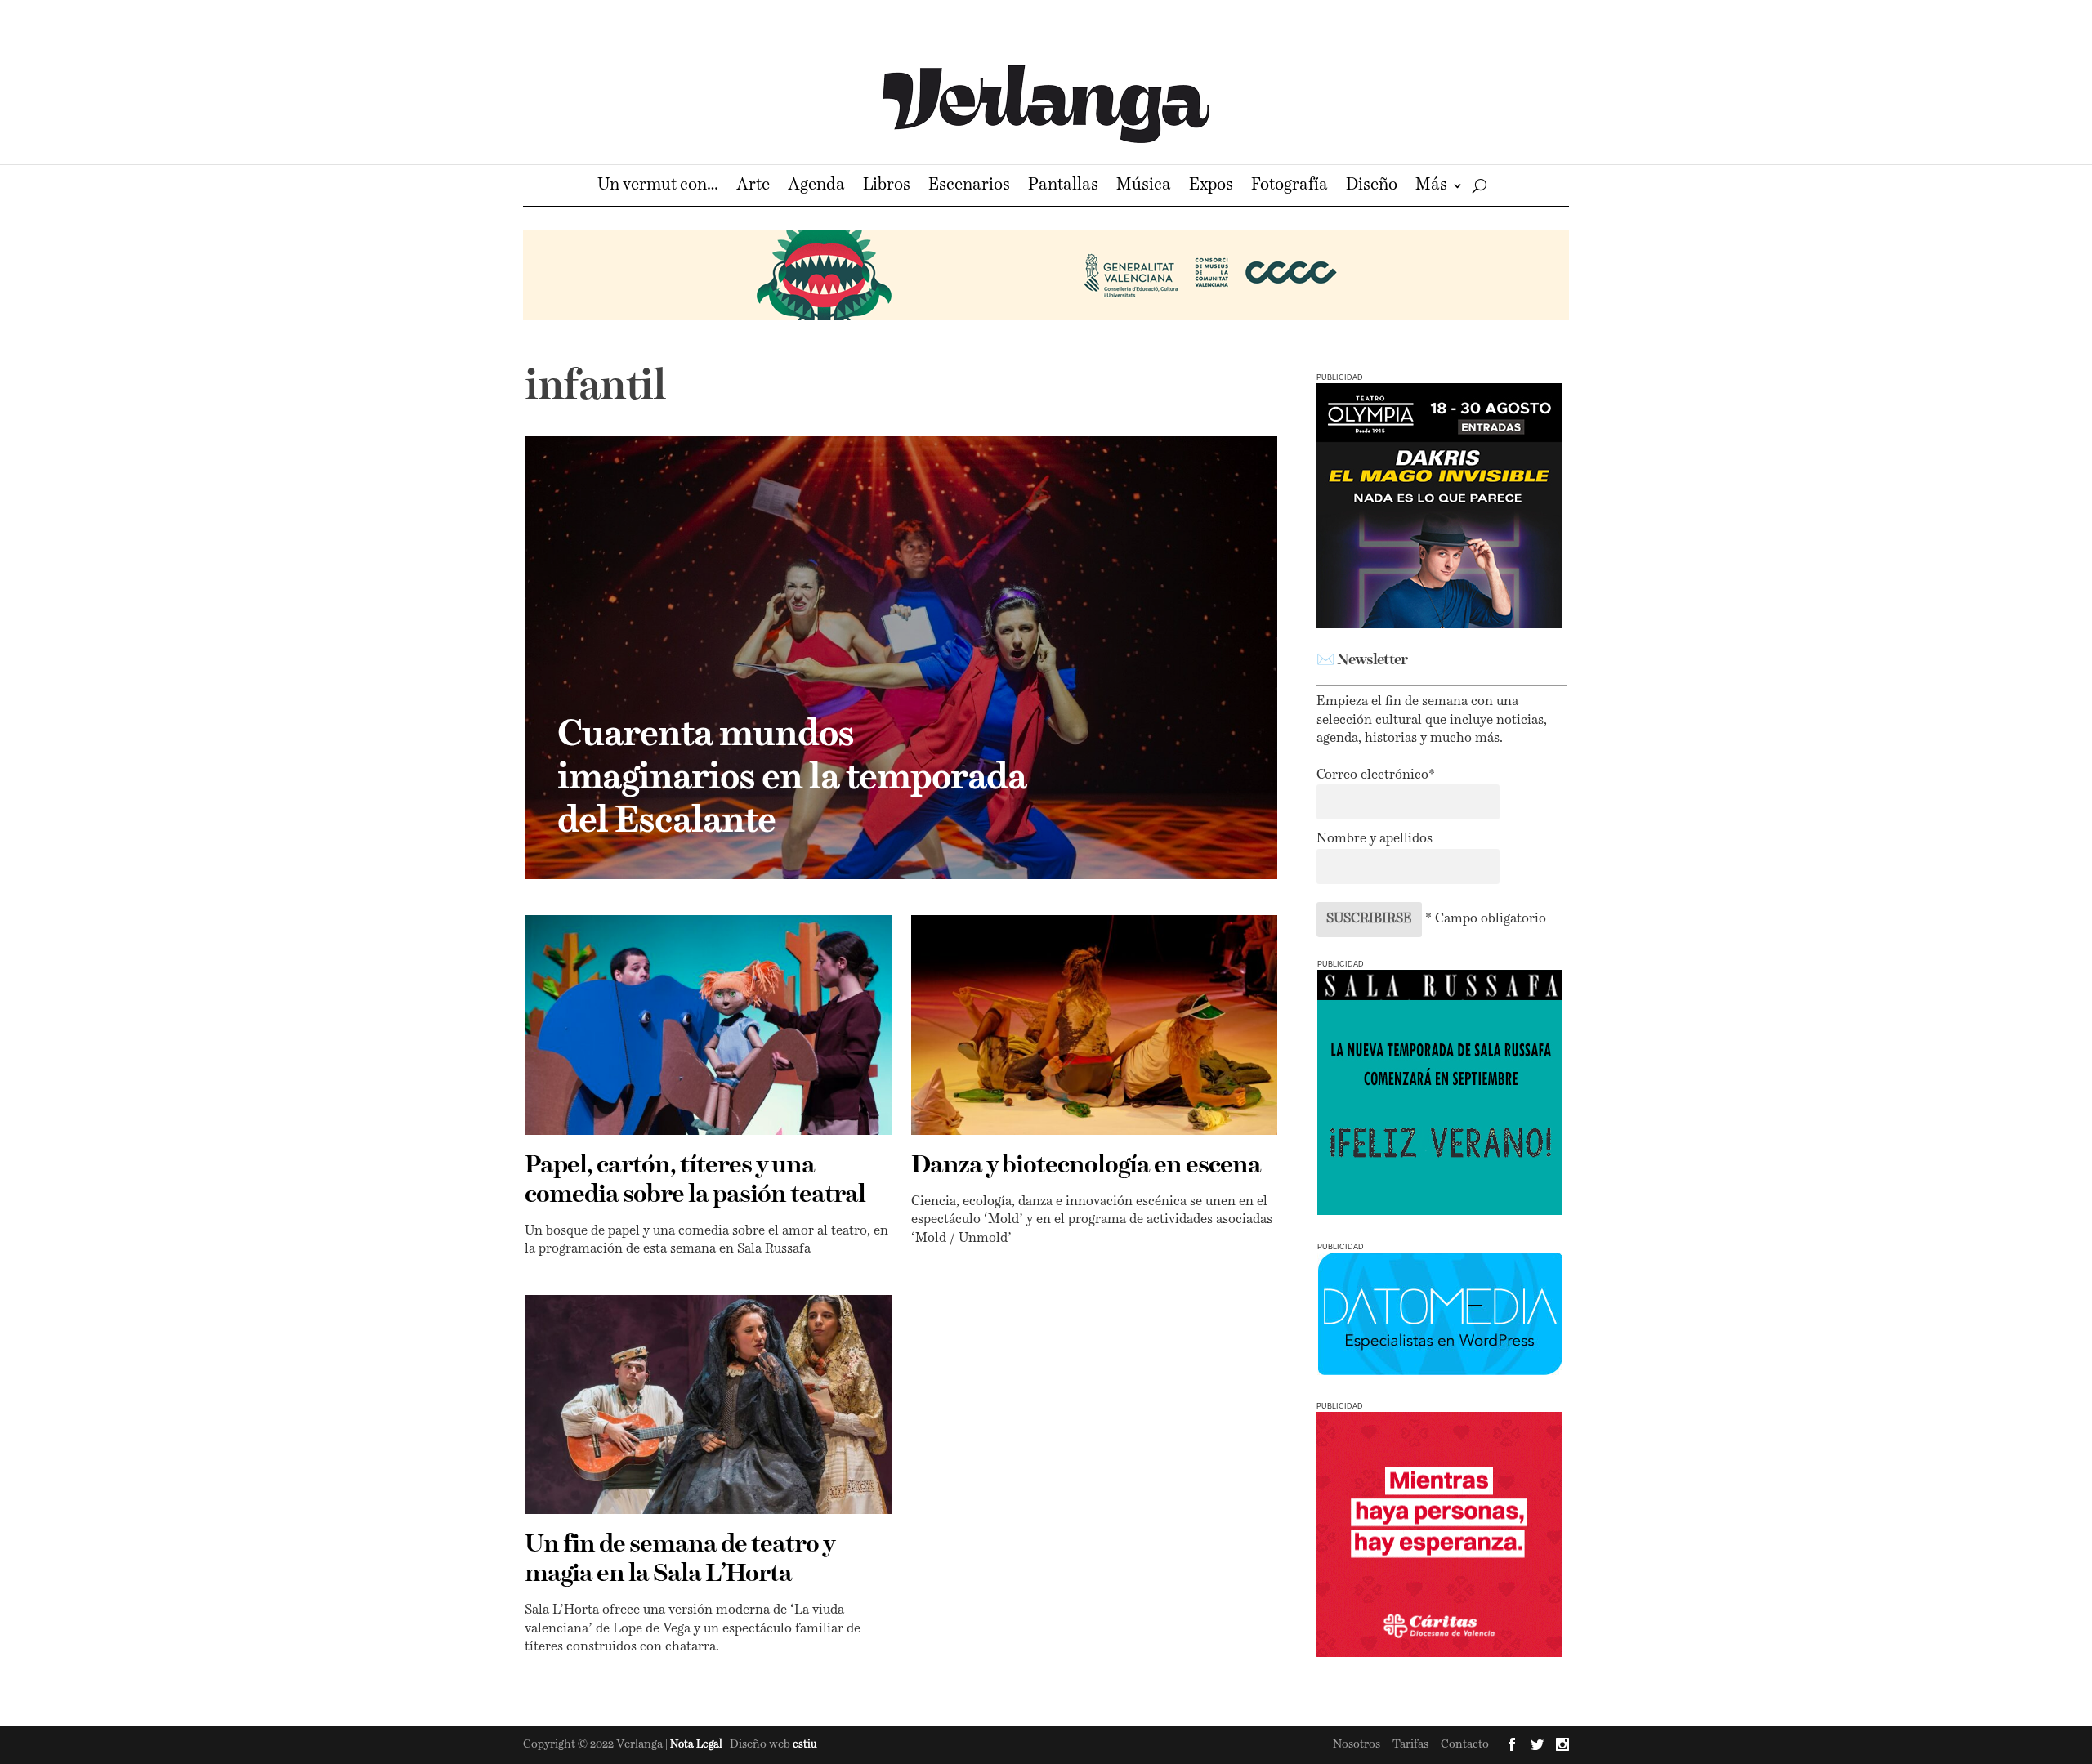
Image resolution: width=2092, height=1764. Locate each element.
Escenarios (969, 187)
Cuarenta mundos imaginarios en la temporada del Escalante (792, 779)
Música (1144, 187)
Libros (887, 187)
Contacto (1465, 1744)
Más (1431, 187)
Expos (1211, 187)
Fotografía (1290, 187)
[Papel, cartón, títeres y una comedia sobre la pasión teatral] (708, 1025)
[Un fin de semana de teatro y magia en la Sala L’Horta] (708, 1405)
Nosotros (1357, 1744)
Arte (753, 187)
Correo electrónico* (1376, 775)
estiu (805, 1745)
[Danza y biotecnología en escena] (1095, 1025)
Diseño (1372, 187)
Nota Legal (697, 1745)
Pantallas (1063, 187)
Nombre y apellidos (1375, 839)
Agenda (816, 187)
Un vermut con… (658, 187)
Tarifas (1410, 1744)
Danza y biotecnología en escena (1086, 1166)
